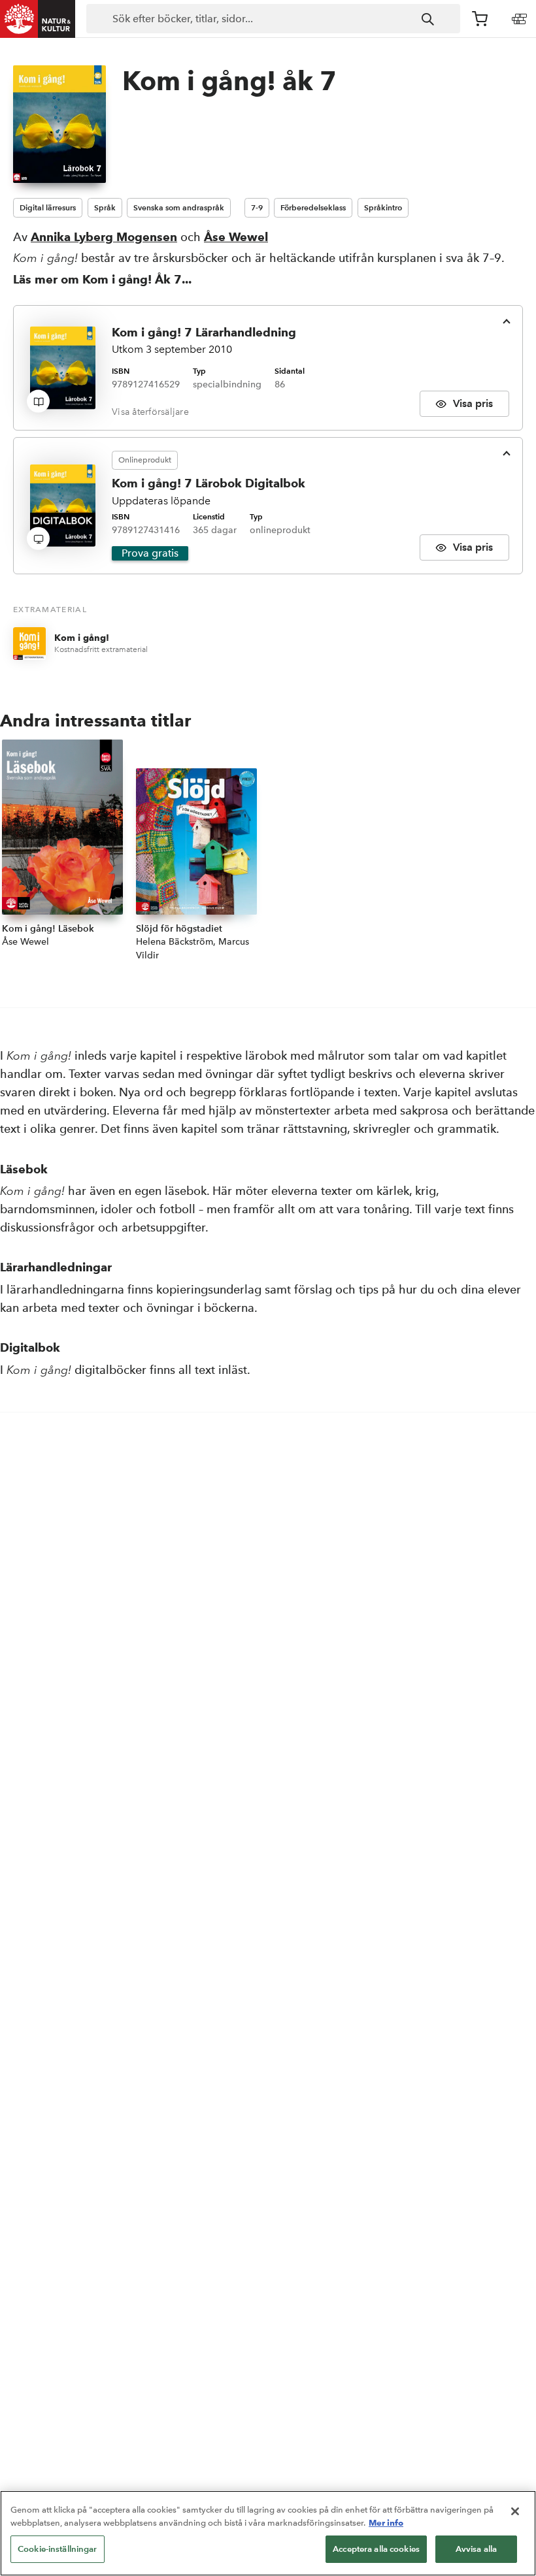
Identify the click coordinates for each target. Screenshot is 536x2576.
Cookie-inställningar (58, 2549)
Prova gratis (150, 553)
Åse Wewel (236, 237)
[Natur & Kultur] (38, 19)
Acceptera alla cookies (376, 2549)
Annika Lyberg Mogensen (104, 237)
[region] (268, 2533)
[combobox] (273, 19)
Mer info (386, 2522)
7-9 (257, 207)
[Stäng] (515, 2511)
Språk (105, 207)
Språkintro (383, 207)
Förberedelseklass (313, 207)
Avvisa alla (476, 2549)
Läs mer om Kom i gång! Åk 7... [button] (102, 279)
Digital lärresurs (48, 207)
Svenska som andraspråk (179, 207)
